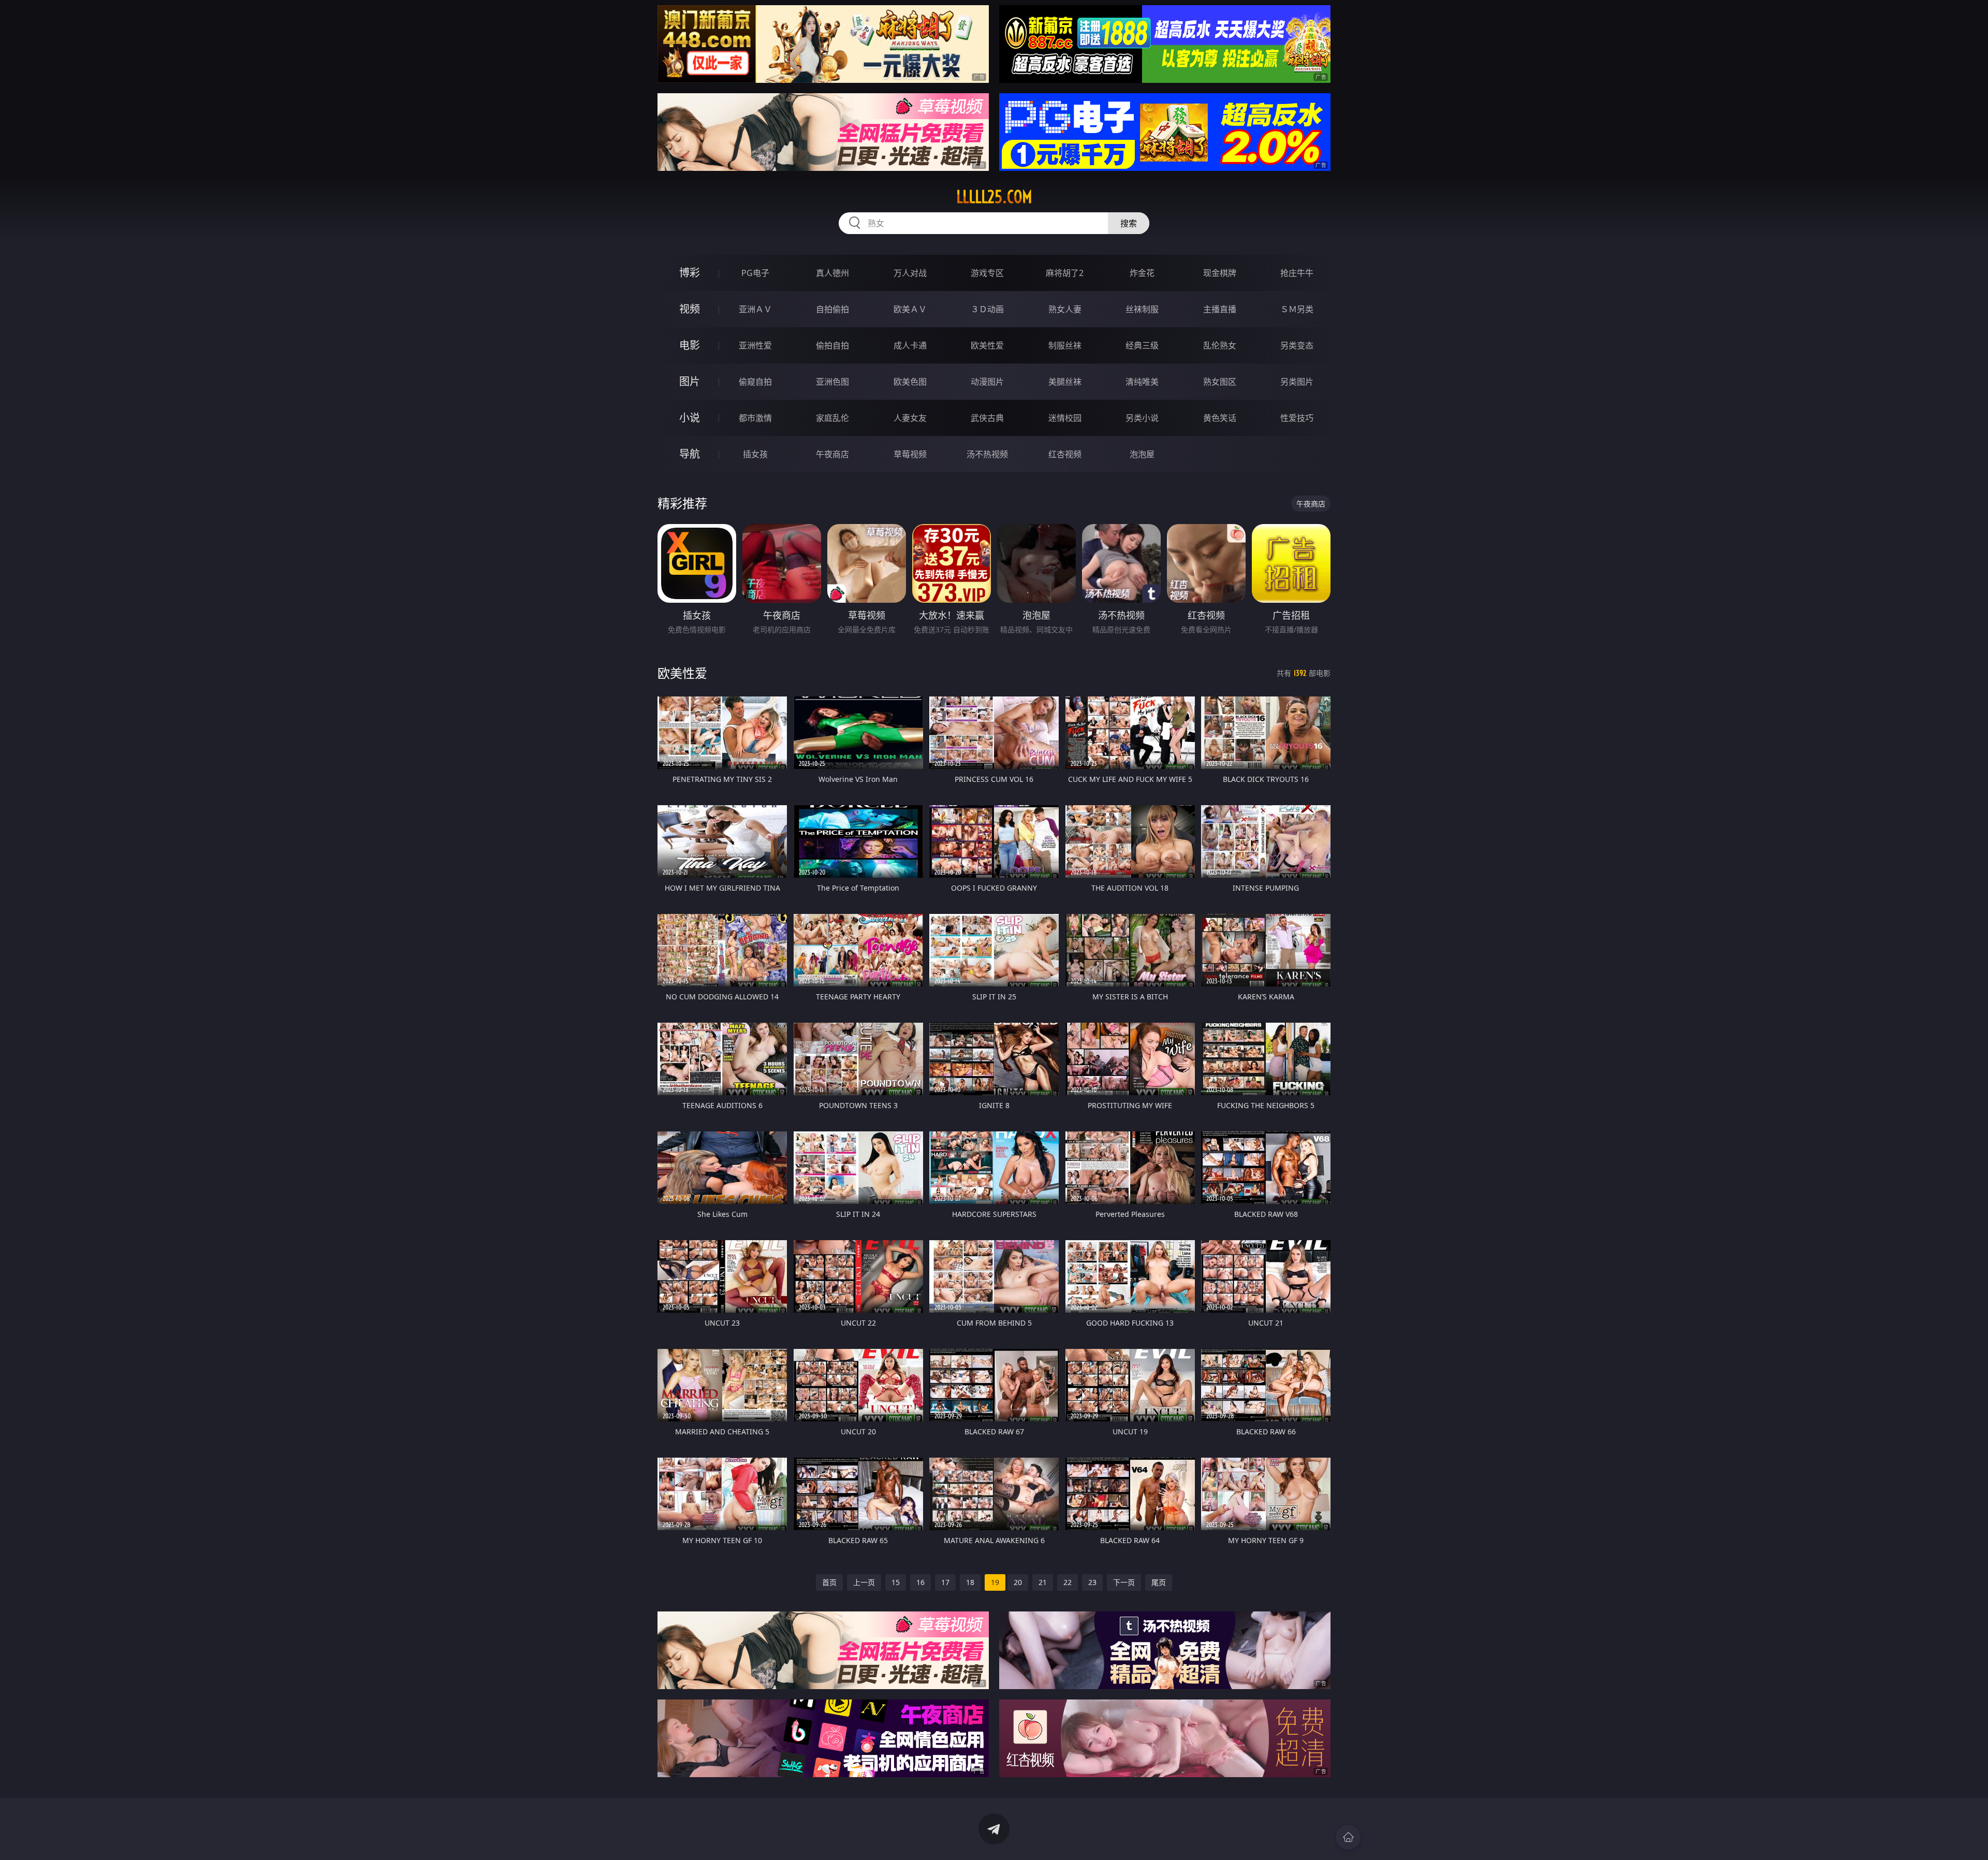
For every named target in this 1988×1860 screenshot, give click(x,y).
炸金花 (1142, 273)
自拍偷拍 (832, 309)
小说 (690, 418)
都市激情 (755, 418)
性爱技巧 (1297, 418)
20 (1018, 1582)
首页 (829, 1582)
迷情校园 (1065, 418)
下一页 (1124, 1582)
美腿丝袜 (1065, 382)
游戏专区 (987, 273)
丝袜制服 (1142, 309)
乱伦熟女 (1220, 345)
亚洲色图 (832, 382)
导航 (690, 454)
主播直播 (1220, 309)
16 (920, 1582)
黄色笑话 (1220, 418)
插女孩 (755, 454)
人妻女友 (910, 418)
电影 (690, 345)
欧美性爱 (987, 345)
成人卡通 (910, 345)
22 (1068, 1582)
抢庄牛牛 (1297, 273)
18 (970, 1582)
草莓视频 (910, 454)
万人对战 (910, 273)
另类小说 (1142, 418)
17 (945, 1582)
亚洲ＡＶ (755, 309)
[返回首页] (1348, 1837)
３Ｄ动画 (987, 309)
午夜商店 (832, 454)
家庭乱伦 (832, 418)
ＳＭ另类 (1297, 309)
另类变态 (1297, 345)
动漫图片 (987, 382)
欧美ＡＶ (910, 309)
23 (1092, 1582)
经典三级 (1142, 345)
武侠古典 (987, 418)
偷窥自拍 (755, 382)
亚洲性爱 (755, 345)
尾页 (1159, 1582)
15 (896, 1582)
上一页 (864, 1582)
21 (1043, 1582)
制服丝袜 (1065, 345)
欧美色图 (910, 382)
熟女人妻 (1065, 309)
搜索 (1129, 223)
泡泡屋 (1142, 454)
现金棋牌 (1220, 273)
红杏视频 (1065, 454)
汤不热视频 (987, 454)
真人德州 (832, 273)
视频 (690, 309)
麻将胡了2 (1065, 273)
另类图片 (1297, 382)
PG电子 (755, 273)
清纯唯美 (1142, 382)
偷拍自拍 (832, 345)
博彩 (690, 273)
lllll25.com (994, 197)
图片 (690, 381)
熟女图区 (1220, 382)
